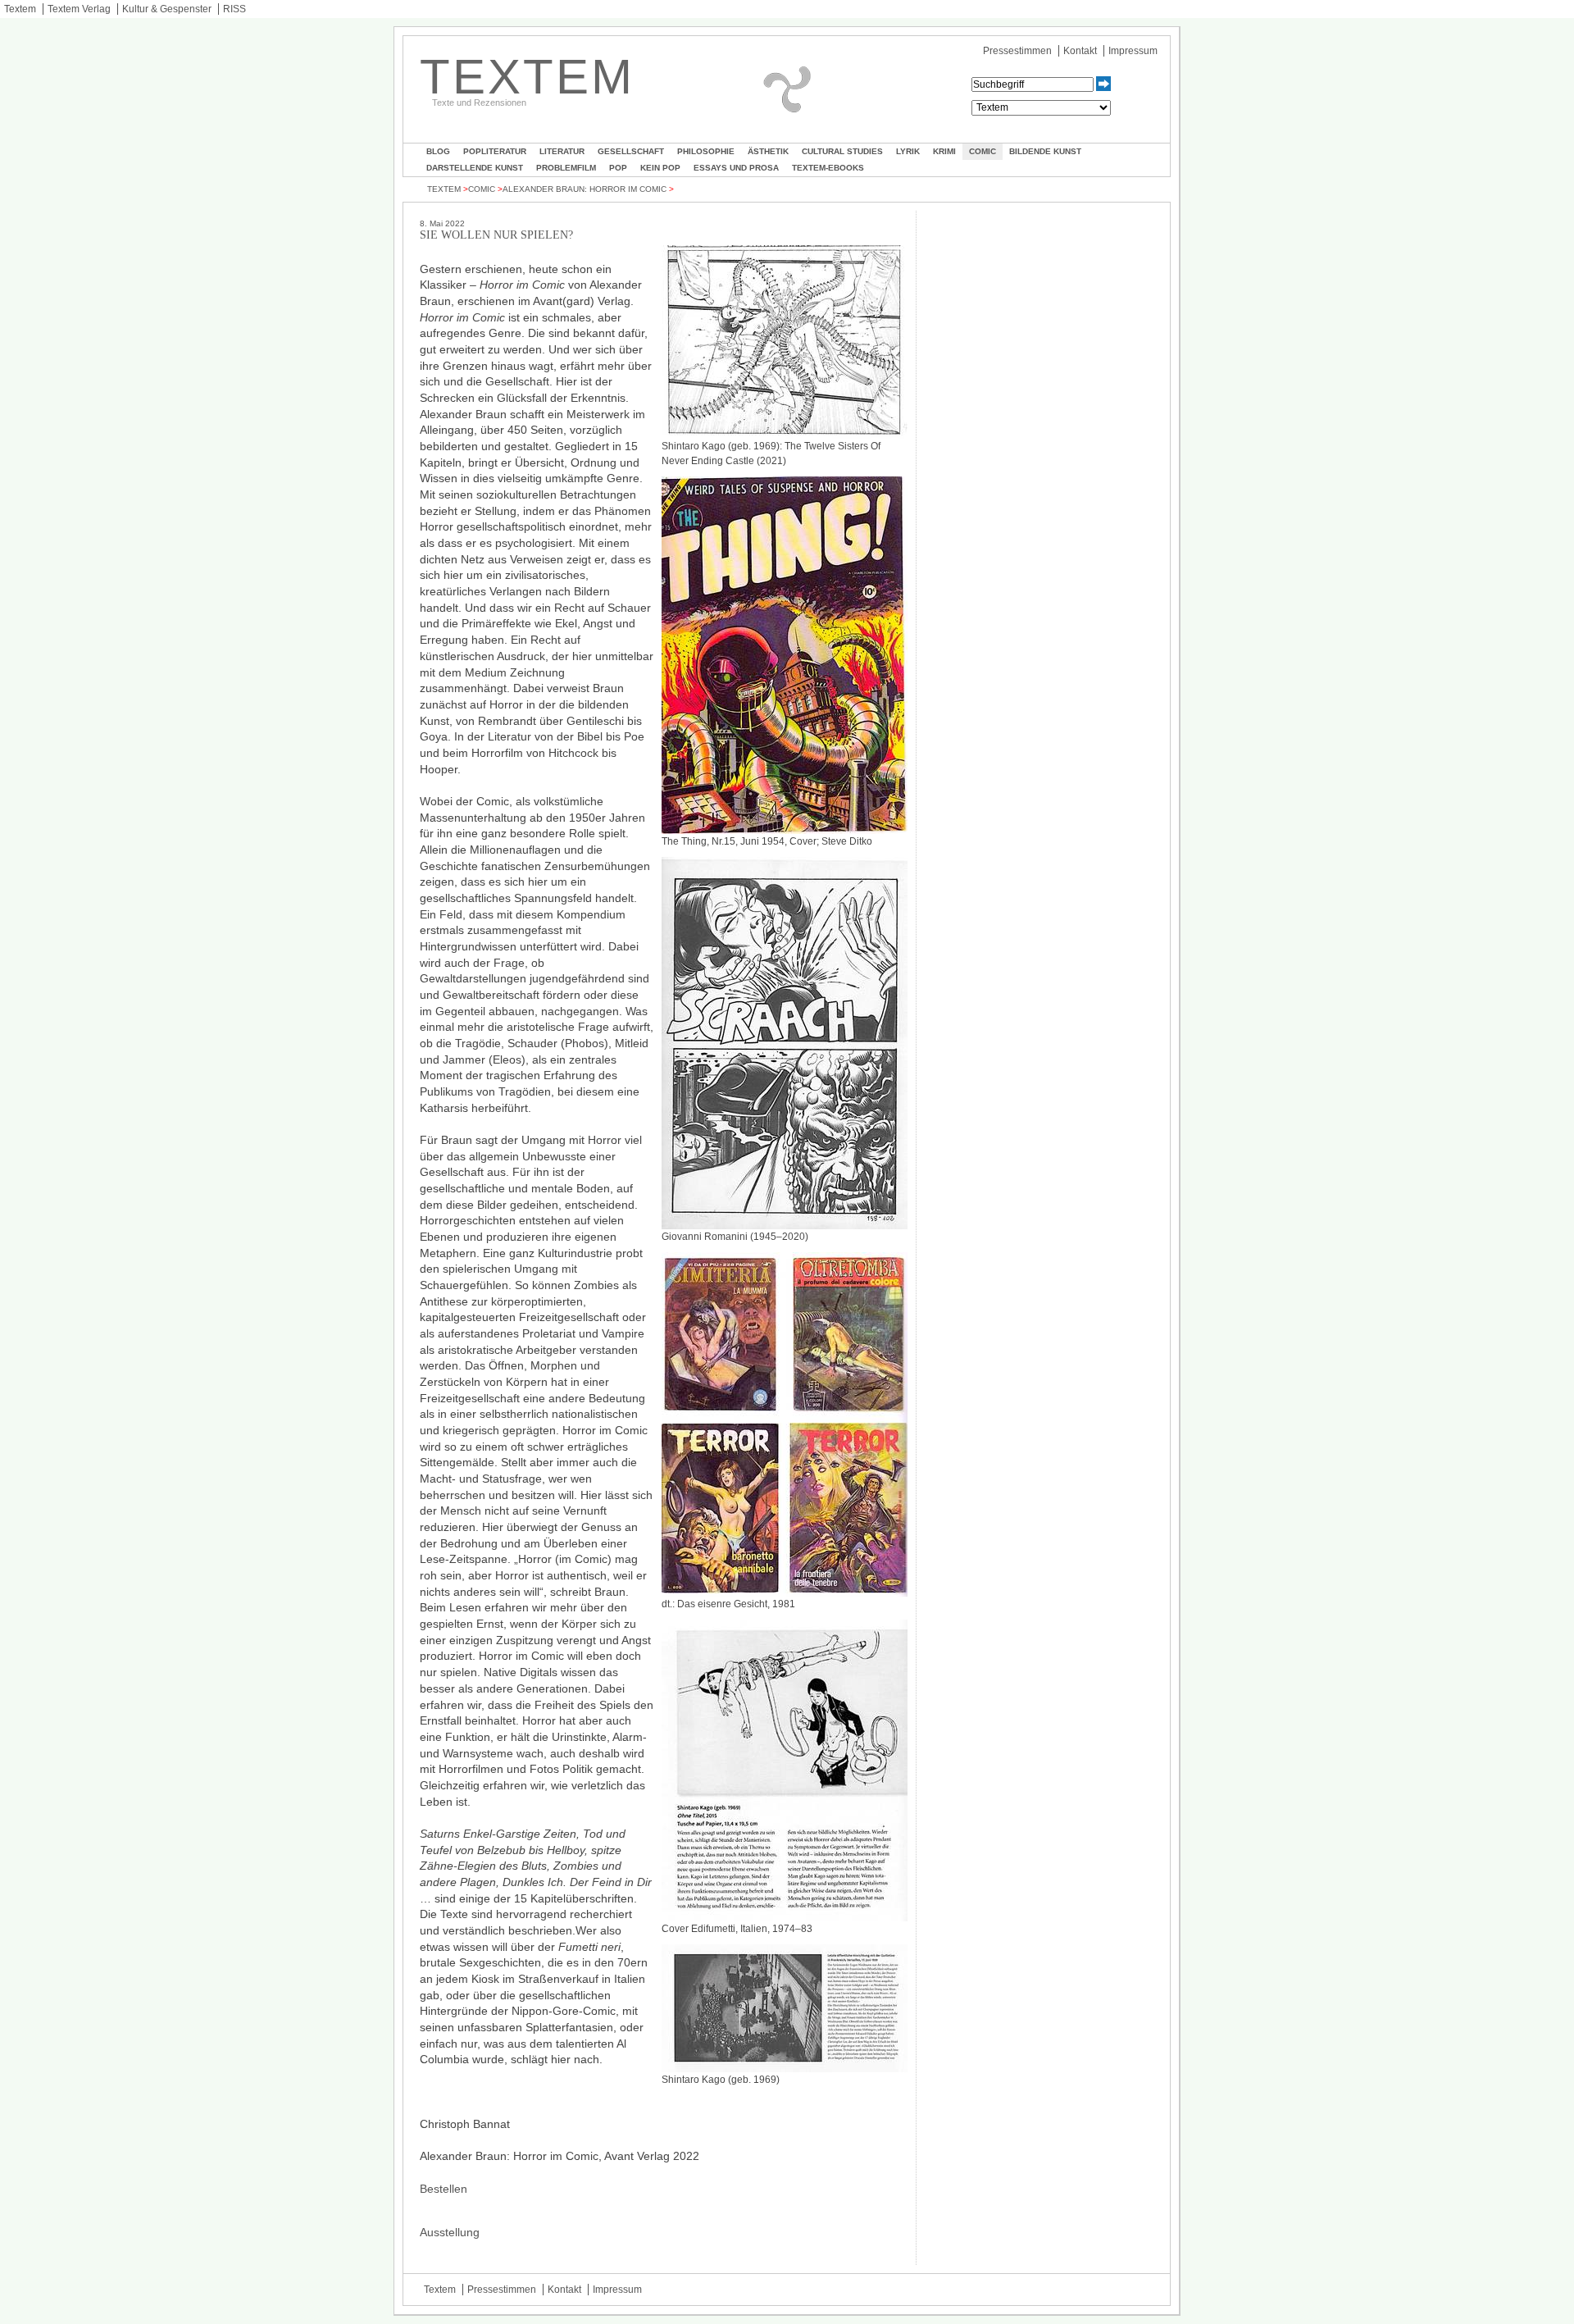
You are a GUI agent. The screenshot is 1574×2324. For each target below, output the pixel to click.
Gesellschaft (631, 151)
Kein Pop (660, 168)
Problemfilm (566, 168)
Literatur (562, 151)
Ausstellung (450, 2232)
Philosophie (706, 151)
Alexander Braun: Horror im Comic (585, 189)
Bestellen (444, 2189)
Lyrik (908, 151)
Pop (618, 168)
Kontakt (1080, 51)
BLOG (438, 151)
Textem (20, 9)
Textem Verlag (79, 9)
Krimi (944, 151)
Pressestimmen (1017, 51)
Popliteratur (495, 151)
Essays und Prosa (736, 168)
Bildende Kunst (1045, 151)
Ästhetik (768, 151)
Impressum (1133, 51)
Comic (983, 151)
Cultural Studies (842, 151)
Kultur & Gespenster (167, 9)
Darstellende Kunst (475, 168)
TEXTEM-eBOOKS (828, 168)
